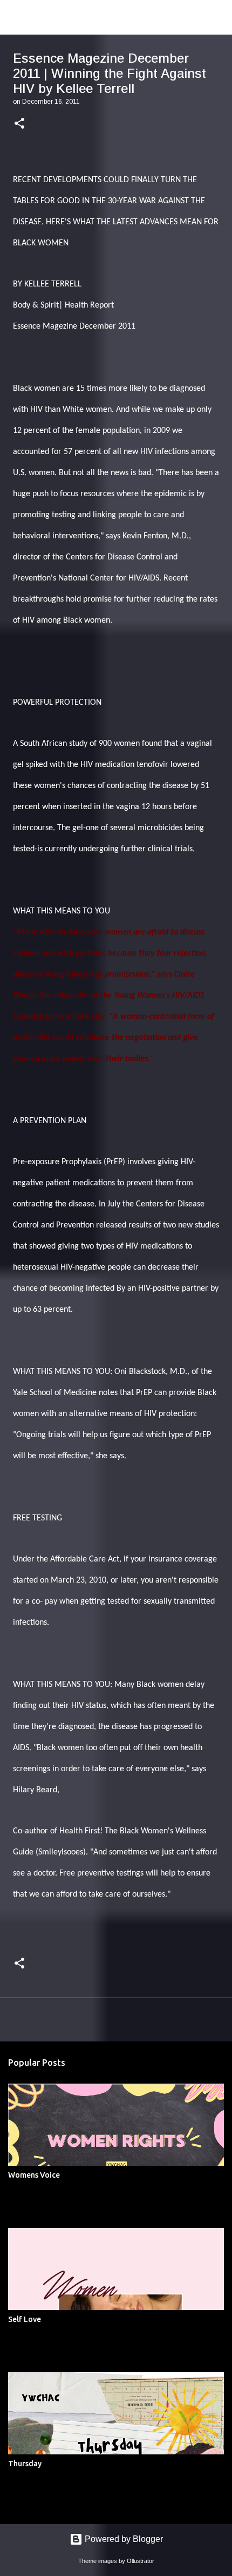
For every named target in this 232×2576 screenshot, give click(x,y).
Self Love (25, 2319)
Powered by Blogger (123, 2539)
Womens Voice (34, 2175)
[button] (19, 124)
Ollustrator (141, 2561)
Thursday (25, 2464)
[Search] (217, 17)
